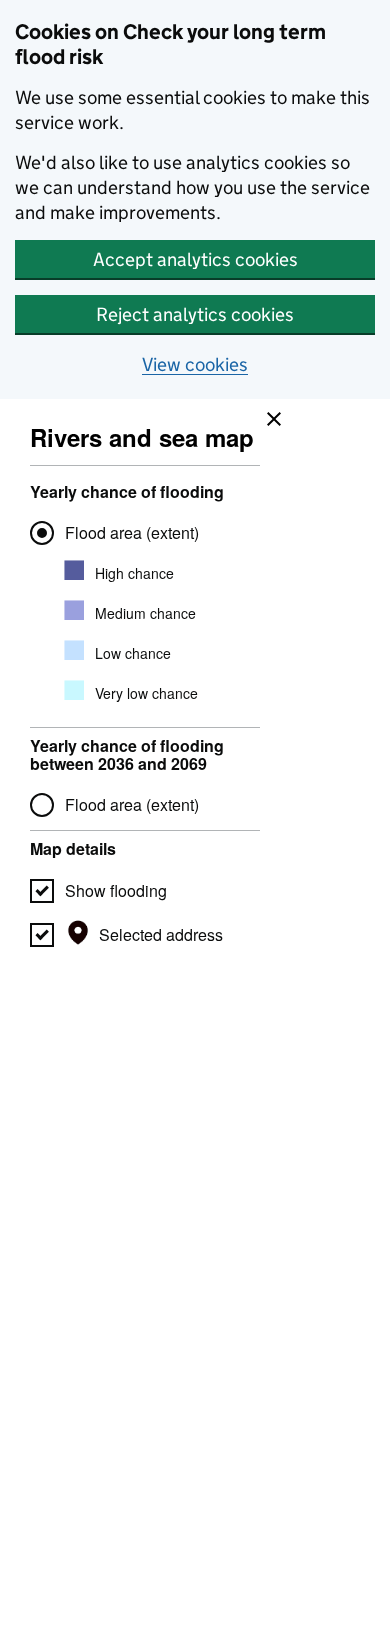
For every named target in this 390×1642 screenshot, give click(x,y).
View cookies (195, 364)
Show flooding (116, 890)
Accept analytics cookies (195, 259)
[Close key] (269, 414)
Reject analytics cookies (195, 314)
